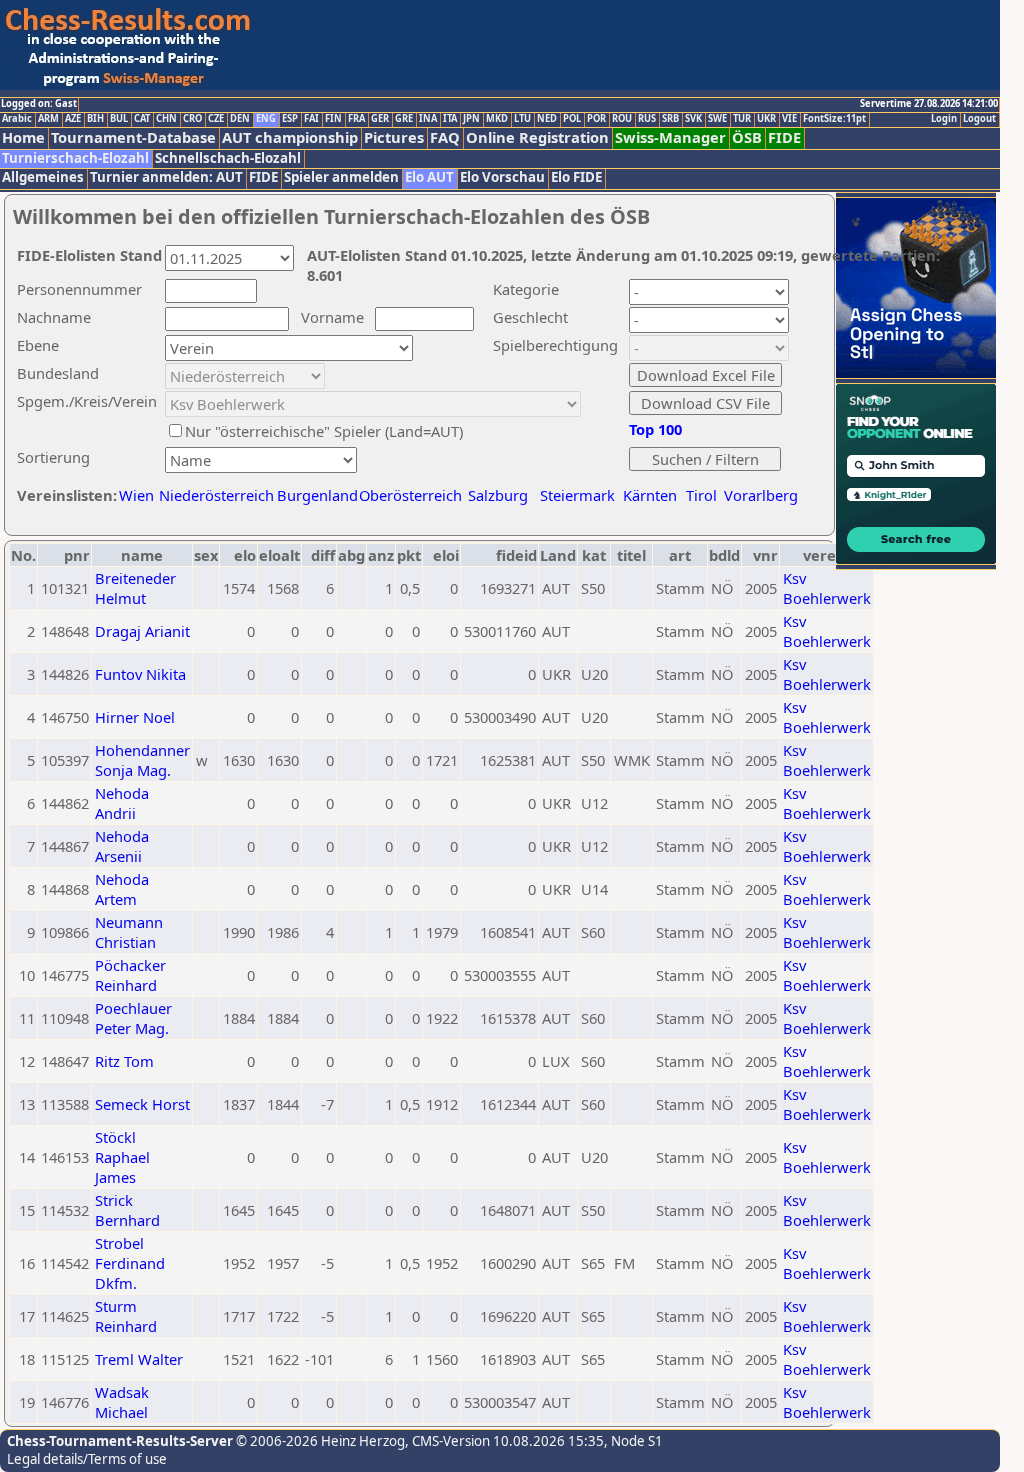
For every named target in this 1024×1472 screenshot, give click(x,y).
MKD (497, 119)
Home (23, 137)
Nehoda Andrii (122, 803)
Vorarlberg (761, 495)
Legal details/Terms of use (87, 1459)
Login (944, 119)
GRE (404, 119)
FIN (333, 119)
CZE (216, 119)
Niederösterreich (213, 495)
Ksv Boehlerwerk (827, 588)
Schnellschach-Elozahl (228, 158)
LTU (522, 119)
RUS (647, 119)
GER (380, 119)
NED (547, 119)
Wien (136, 495)
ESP (290, 119)
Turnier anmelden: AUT (166, 177)
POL (572, 119)
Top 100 (655, 429)
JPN (471, 119)
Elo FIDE (576, 177)
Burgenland (317, 495)
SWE (717, 119)
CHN (166, 119)
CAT (142, 119)
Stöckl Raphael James (122, 1157)
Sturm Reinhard (126, 1316)
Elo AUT (429, 177)
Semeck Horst (142, 1104)
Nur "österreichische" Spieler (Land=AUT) (324, 431)
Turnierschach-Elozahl (75, 158)
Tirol (701, 495)
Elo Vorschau (502, 177)
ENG (266, 119)
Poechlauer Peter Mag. (133, 1018)
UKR (766, 119)
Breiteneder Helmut (135, 588)
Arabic (17, 119)
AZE (73, 119)
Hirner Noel (135, 717)
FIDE (784, 137)
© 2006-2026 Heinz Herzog (319, 1441)
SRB (670, 119)
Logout (979, 119)
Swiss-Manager (670, 137)
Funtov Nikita (140, 674)
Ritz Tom (124, 1061)
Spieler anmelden (341, 177)
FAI (311, 119)
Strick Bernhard (127, 1210)
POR (596, 119)
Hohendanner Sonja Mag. (142, 760)
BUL (119, 119)
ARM (48, 119)
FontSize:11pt (834, 119)
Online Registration (537, 137)
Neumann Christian (129, 932)
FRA (356, 119)
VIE (789, 119)
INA (428, 119)
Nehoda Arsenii (122, 846)
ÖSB (747, 137)
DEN (240, 119)
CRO (192, 119)
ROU (622, 119)
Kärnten (650, 495)
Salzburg (498, 495)
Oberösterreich (410, 495)
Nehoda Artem (122, 889)
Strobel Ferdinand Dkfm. (130, 1263)
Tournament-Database (133, 137)
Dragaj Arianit (142, 631)
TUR (742, 119)
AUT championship (290, 137)
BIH (95, 119)
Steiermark (577, 495)
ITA (450, 119)
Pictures (394, 137)
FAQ (445, 137)
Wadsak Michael (122, 1402)
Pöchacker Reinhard (130, 975)
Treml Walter (139, 1359)
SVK (693, 119)
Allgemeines (43, 177)
